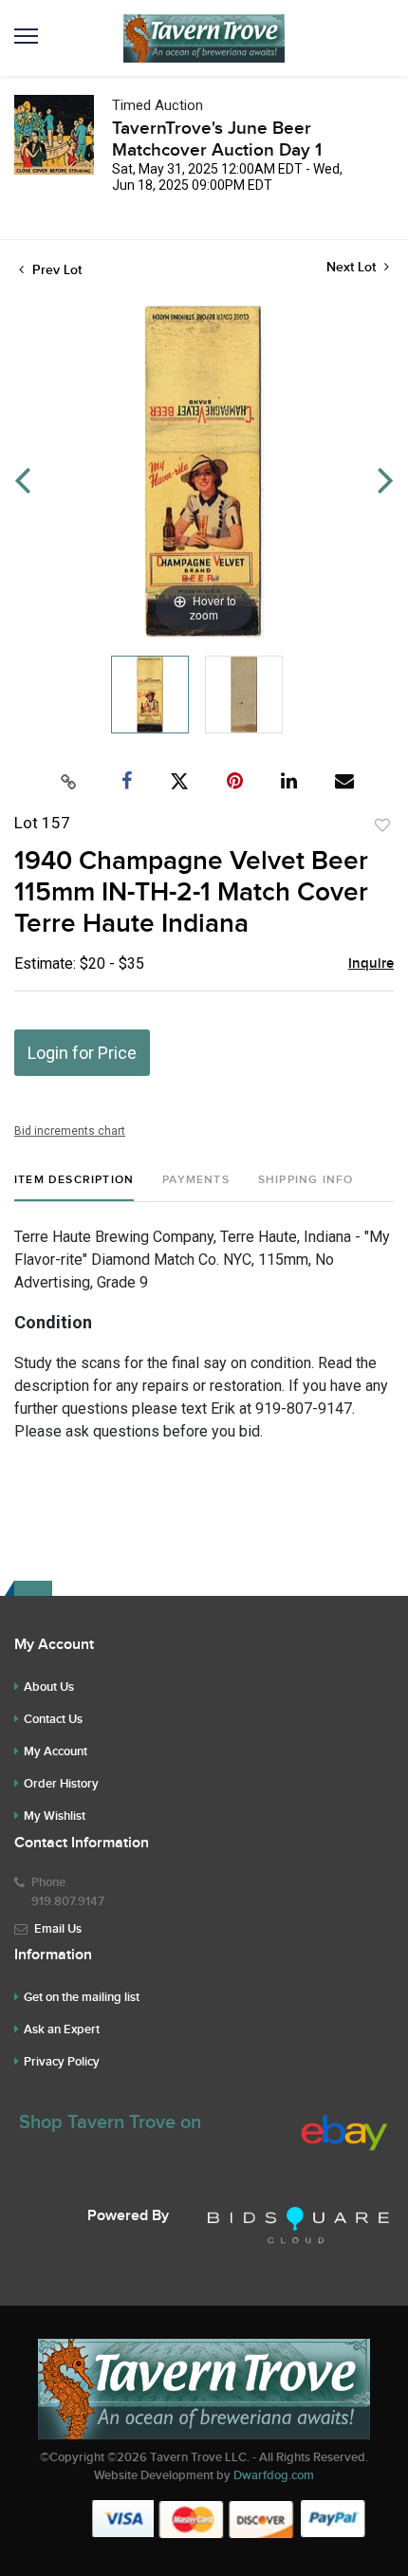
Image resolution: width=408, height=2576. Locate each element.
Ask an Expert (62, 2029)
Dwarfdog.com (274, 2475)
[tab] (74, 1187)
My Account (56, 1751)
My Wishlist (55, 1816)
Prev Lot (55, 270)
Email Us (58, 1929)
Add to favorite (382, 825)
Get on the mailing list (82, 1997)
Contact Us (53, 1719)
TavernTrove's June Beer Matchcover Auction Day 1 (217, 139)
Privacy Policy (62, 2062)
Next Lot (353, 267)
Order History (61, 1784)
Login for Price (82, 1053)
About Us (49, 1687)
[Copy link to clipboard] (69, 782)
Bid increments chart (70, 1131)
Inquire (371, 964)
